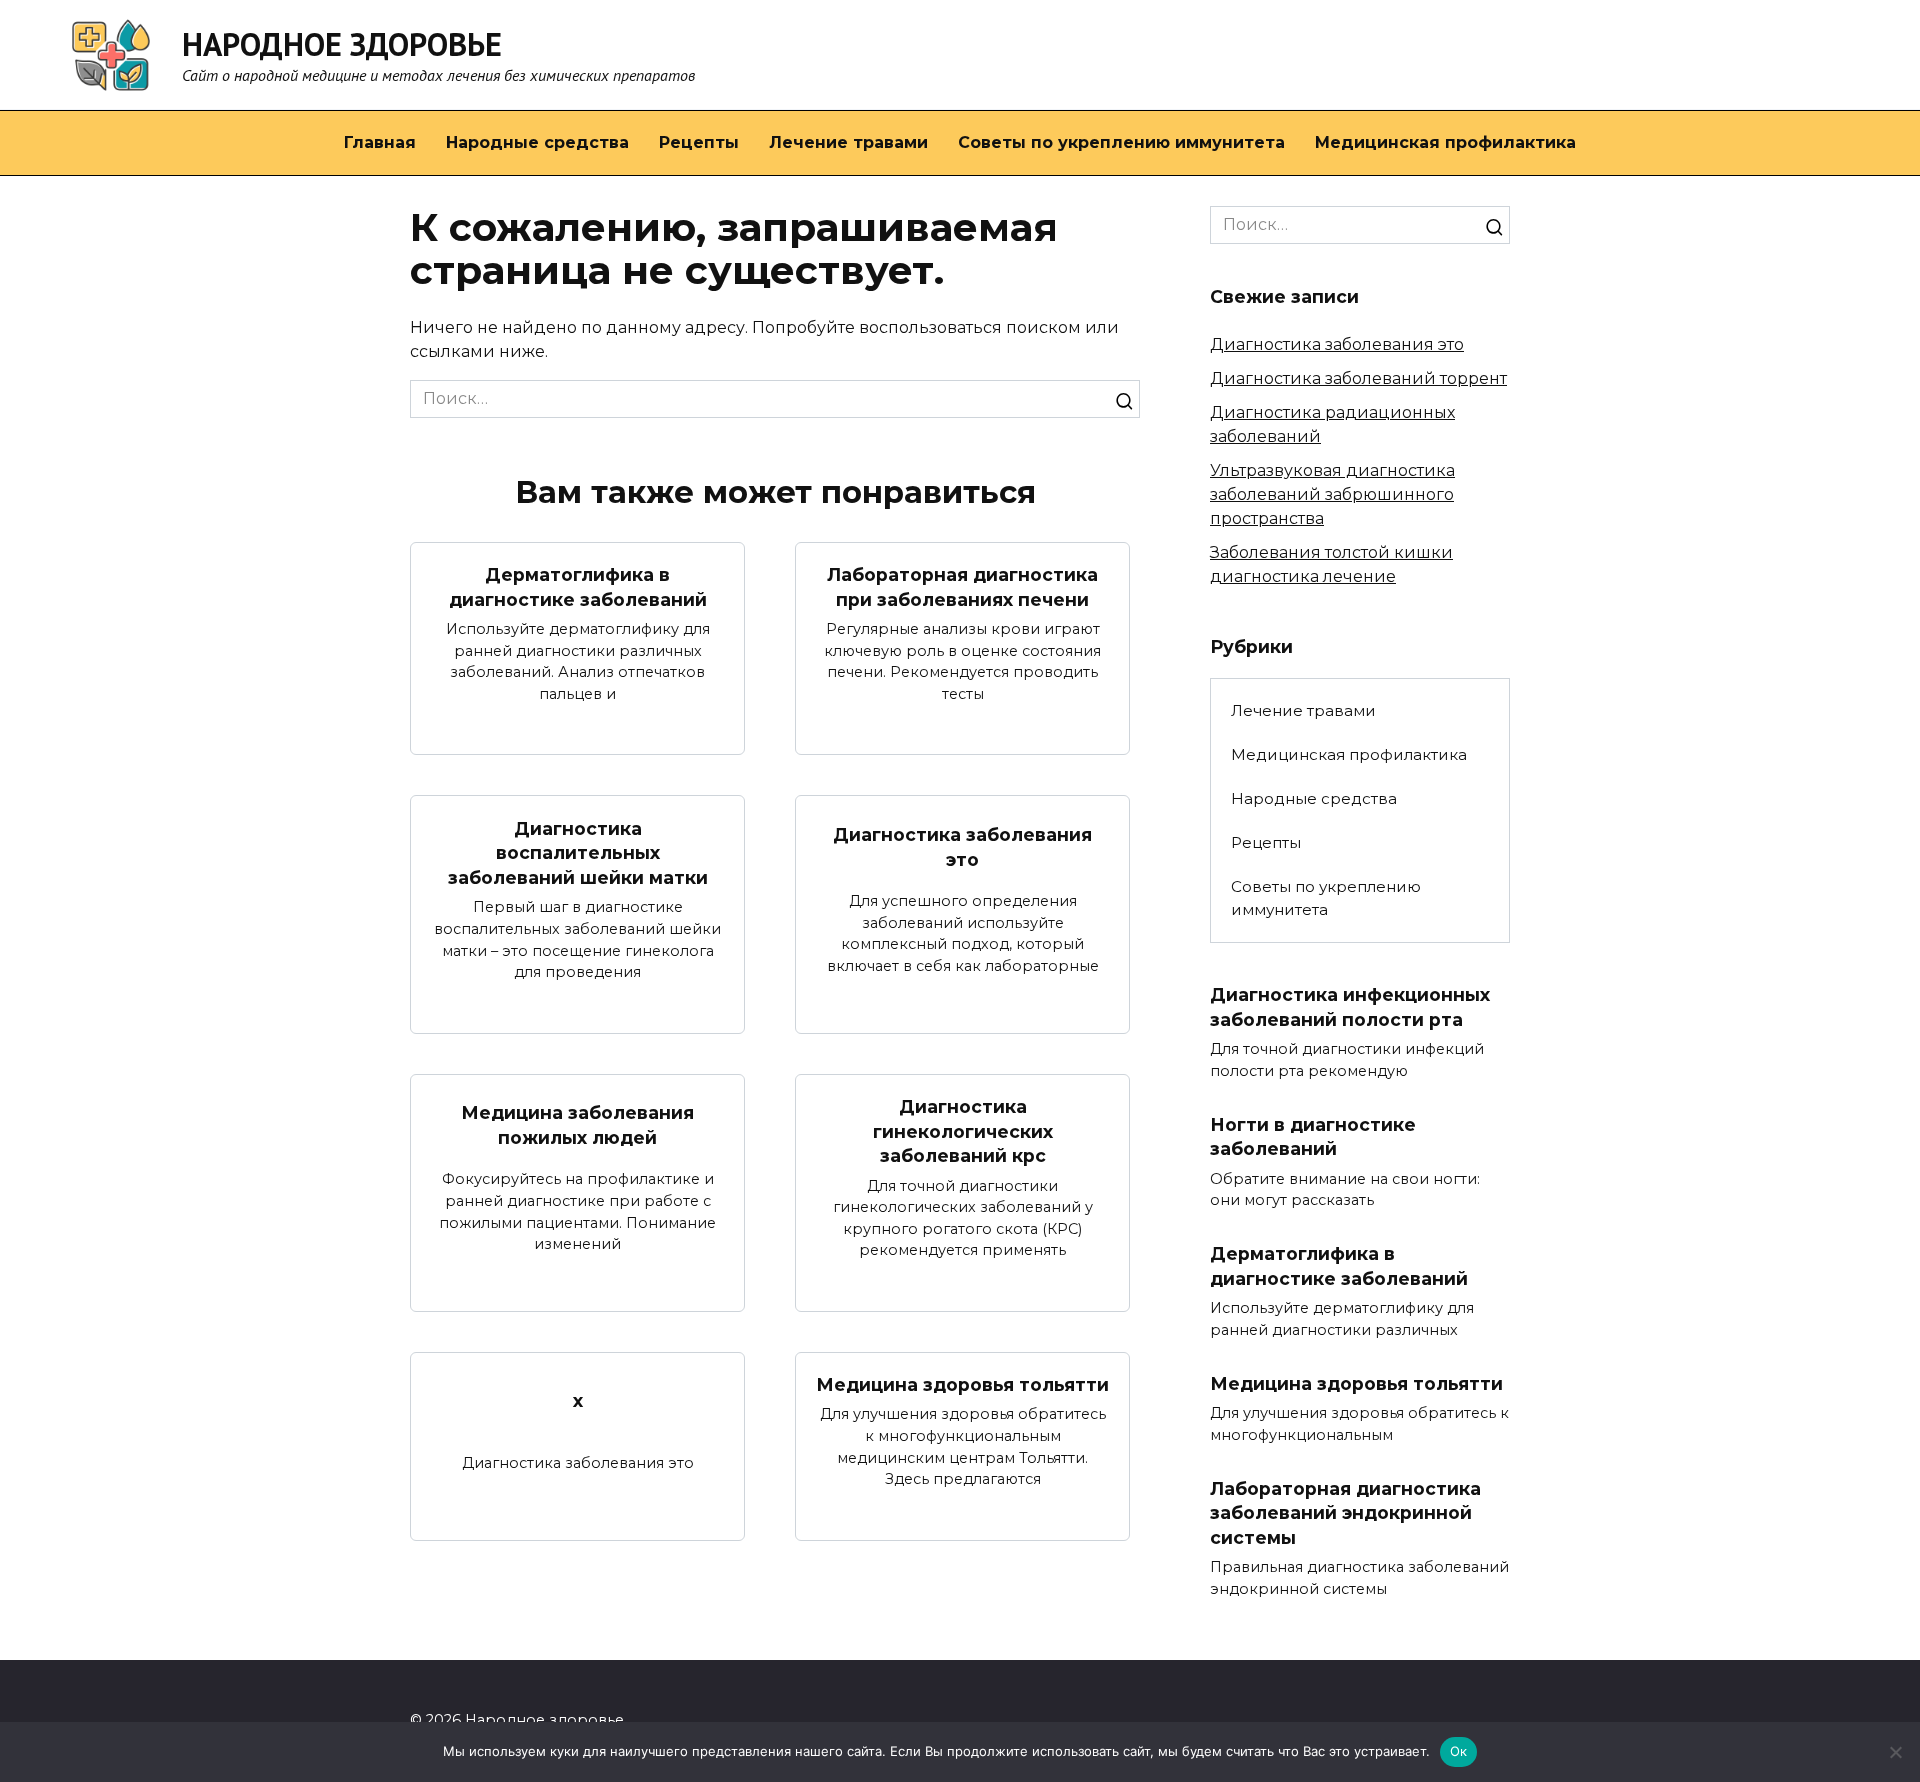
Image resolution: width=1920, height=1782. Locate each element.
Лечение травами (848, 142)
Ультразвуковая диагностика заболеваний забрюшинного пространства (1332, 494)
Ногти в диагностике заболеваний (1313, 1137)
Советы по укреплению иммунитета (1121, 142)
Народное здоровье (342, 44)
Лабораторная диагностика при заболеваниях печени (962, 587)
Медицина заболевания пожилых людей (577, 1125)
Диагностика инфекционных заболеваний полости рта (1350, 1007)
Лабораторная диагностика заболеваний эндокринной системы (1345, 1512)
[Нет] (1895, 1752)
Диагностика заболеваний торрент (1358, 378)
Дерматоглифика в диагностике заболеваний (578, 587)
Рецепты (699, 142)
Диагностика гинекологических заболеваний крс (963, 1131)
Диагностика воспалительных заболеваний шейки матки (578, 852)
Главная (380, 142)
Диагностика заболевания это (962, 847)
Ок (1459, 1751)
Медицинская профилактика (1445, 142)
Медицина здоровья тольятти (962, 1384)
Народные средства (537, 142)
